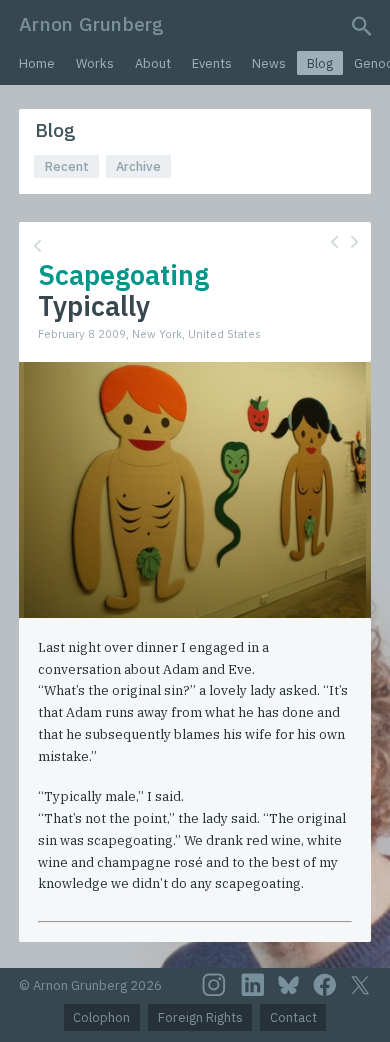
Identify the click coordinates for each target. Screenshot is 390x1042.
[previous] (334, 241)
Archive (138, 166)
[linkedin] (253, 985)
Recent (67, 166)
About (153, 63)
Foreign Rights (200, 1017)
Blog (320, 63)
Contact (293, 1017)
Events (212, 63)
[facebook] (325, 985)
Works (95, 63)
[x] (360, 985)
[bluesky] (288, 985)
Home (37, 63)
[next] (354, 241)
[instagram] (214, 985)
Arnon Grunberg (91, 23)
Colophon (101, 1017)
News (269, 63)
